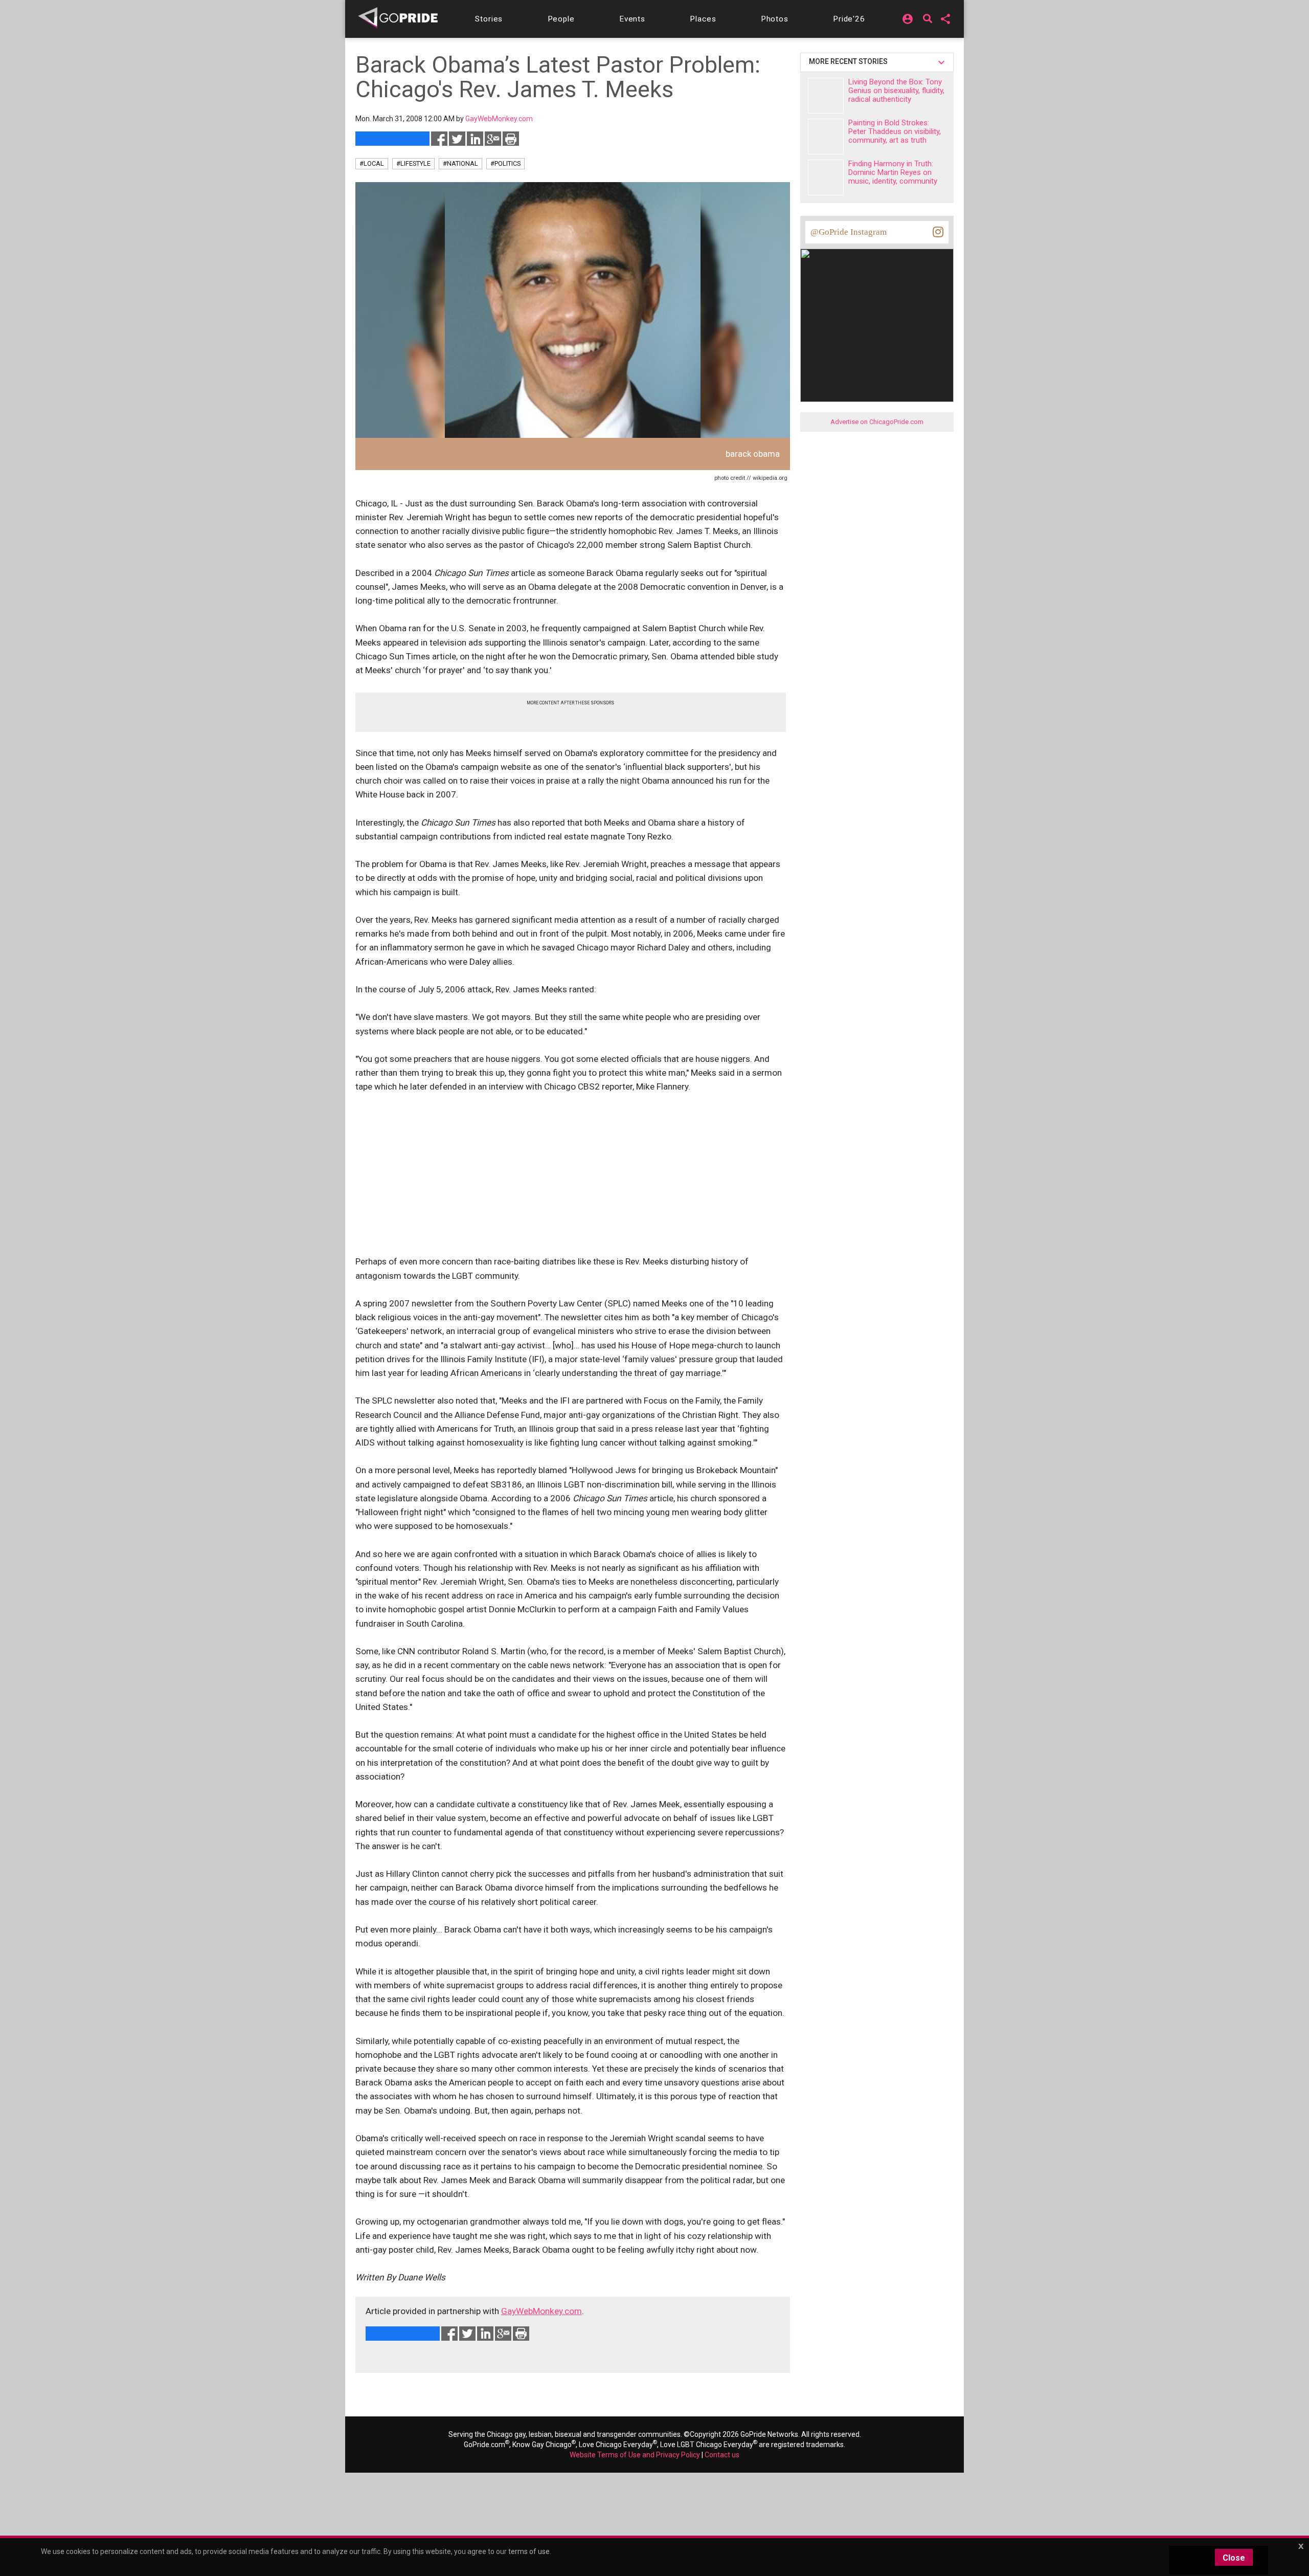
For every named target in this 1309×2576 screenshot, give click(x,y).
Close (1234, 2558)
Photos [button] (775, 19)
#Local (372, 163)
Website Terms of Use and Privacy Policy (635, 2455)
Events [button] (632, 19)
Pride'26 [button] (849, 19)
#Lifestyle (413, 163)
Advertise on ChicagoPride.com (877, 422)
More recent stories (850, 61)
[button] (489, 19)
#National (460, 163)
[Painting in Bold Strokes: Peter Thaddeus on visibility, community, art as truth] (826, 137)
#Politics (505, 163)
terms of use (529, 2551)
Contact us (722, 2455)
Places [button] (703, 19)
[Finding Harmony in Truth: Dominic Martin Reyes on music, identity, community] (826, 177)
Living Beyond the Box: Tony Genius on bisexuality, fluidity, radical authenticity (896, 91)
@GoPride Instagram (849, 232)
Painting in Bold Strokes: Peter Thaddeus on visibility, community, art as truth (895, 131)
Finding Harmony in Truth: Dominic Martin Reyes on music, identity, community (893, 172)
